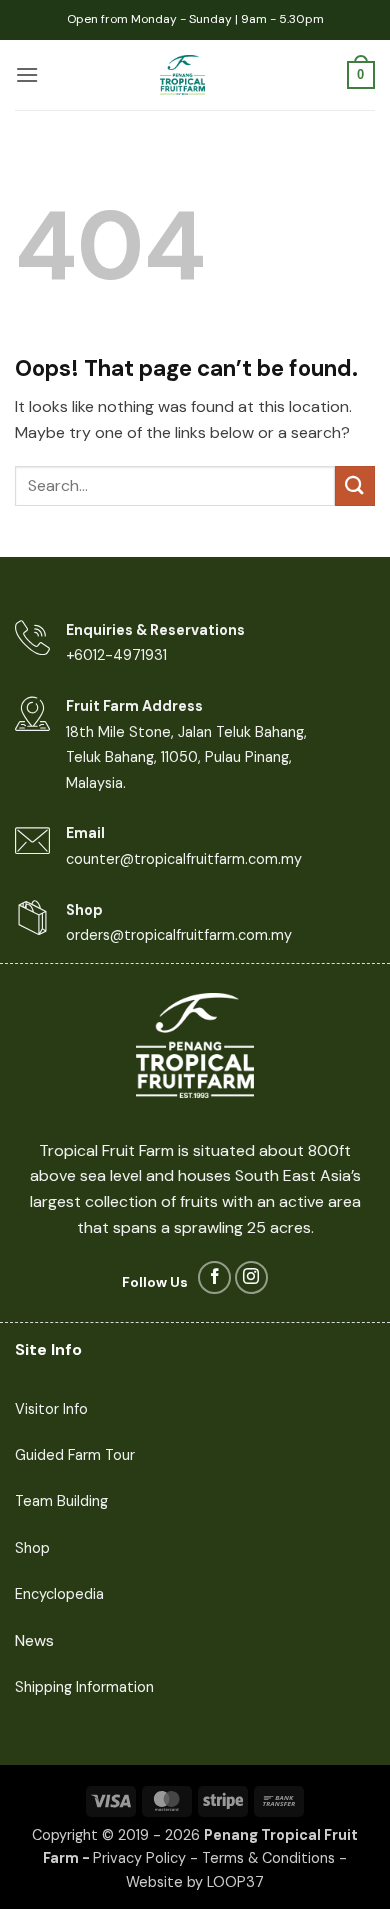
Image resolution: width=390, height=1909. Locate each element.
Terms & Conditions (268, 1858)
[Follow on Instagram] (251, 1277)
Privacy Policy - (147, 1858)
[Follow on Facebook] (214, 1277)
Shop (32, 1548)
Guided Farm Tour (75, 1455)
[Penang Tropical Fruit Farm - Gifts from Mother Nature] (182, 75)
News (34, 1640)
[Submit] (355, 485)
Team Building (61, 1501)
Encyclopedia (59, 1594)
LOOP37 (235, 1882)
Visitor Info (51, 1409)
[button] (27, 74)
